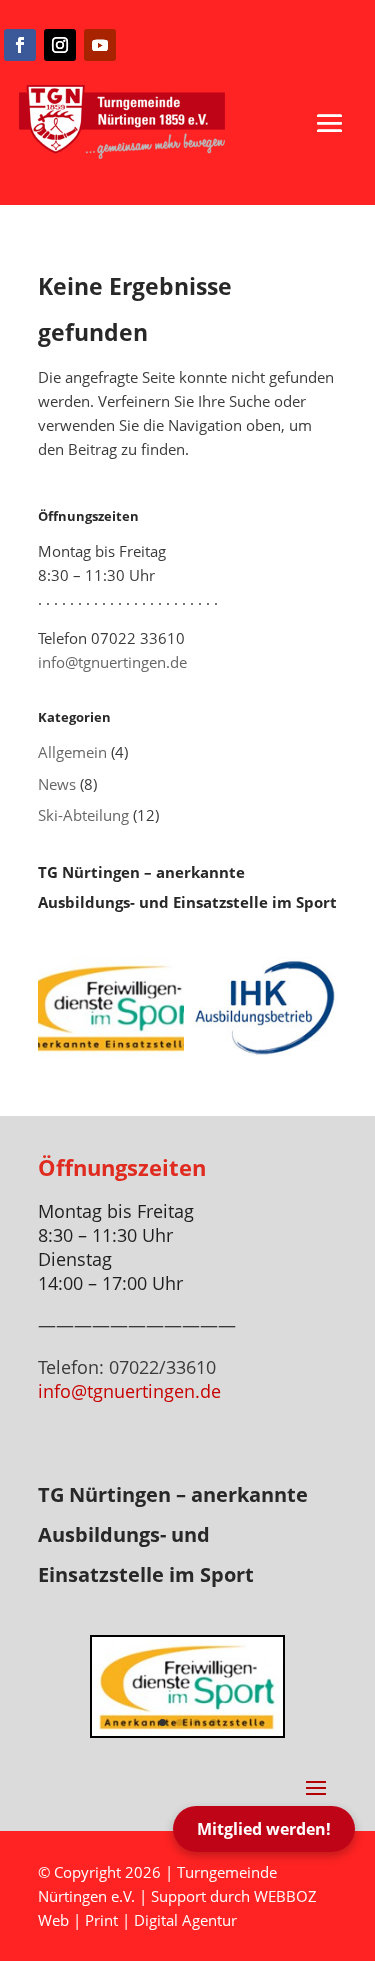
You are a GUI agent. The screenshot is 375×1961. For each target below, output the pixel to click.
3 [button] (196, 1722)
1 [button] (162, 1722)
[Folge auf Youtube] (100, 45)
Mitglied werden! (264, 1829)
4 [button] (213, 1722)
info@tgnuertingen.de (112, 662)
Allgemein (72, 752)
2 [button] (179, 1722)
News (57, 784)
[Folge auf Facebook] (20, 45)
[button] (330, 123)
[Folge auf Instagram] (60, 45)
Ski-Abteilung (83, 815)
